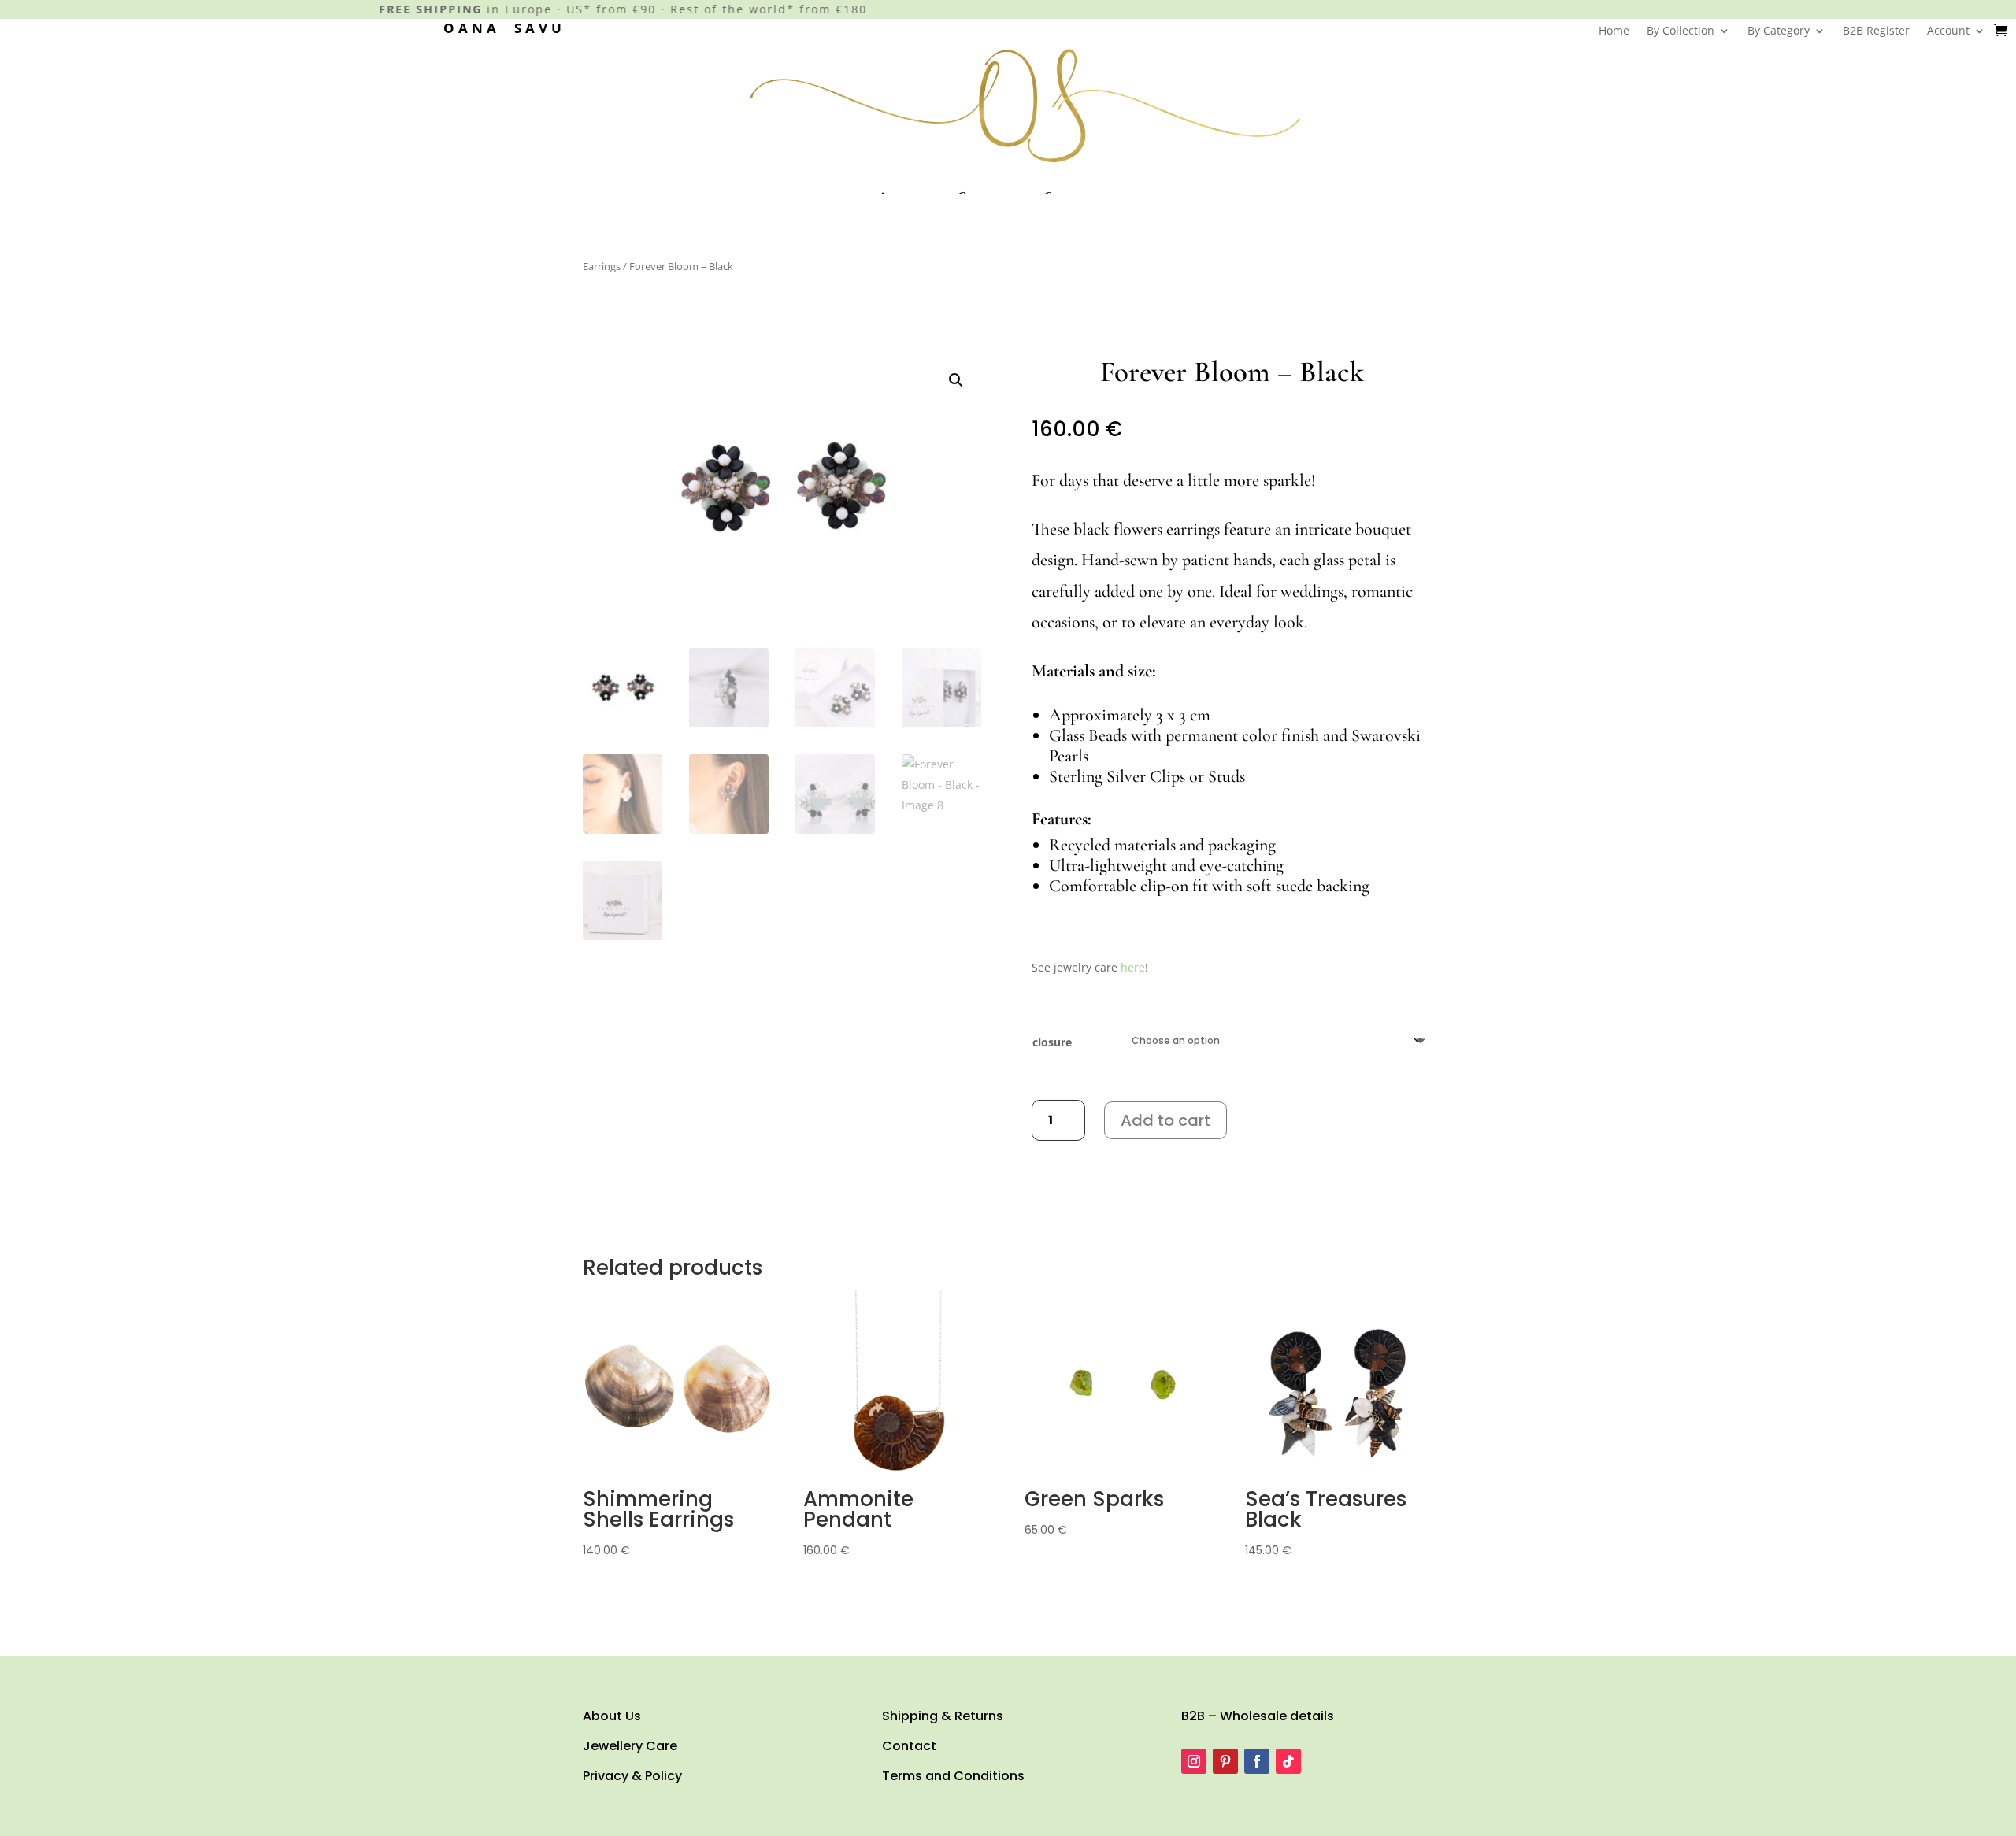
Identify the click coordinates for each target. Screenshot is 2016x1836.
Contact (909, 1746)
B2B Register (1876, 31)
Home (1614, 31)
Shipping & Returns (943, 1716)
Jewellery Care (630, 1746)
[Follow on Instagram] (1194, 1761)
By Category (1779, 31)
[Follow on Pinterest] (1225, 1761)
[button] (956, 380)
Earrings (602, 266)
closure (1052, 1042)
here (1133, 967)
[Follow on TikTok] (1288, 1761)
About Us (612, 1716)
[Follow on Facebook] (1257, 1761)
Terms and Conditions (953, 1776)
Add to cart (1165, 1120)
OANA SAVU (504, 28)
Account (1948, 31)
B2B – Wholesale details (1258, 1716)
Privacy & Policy (632, 1776)
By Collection (1681, 31)
